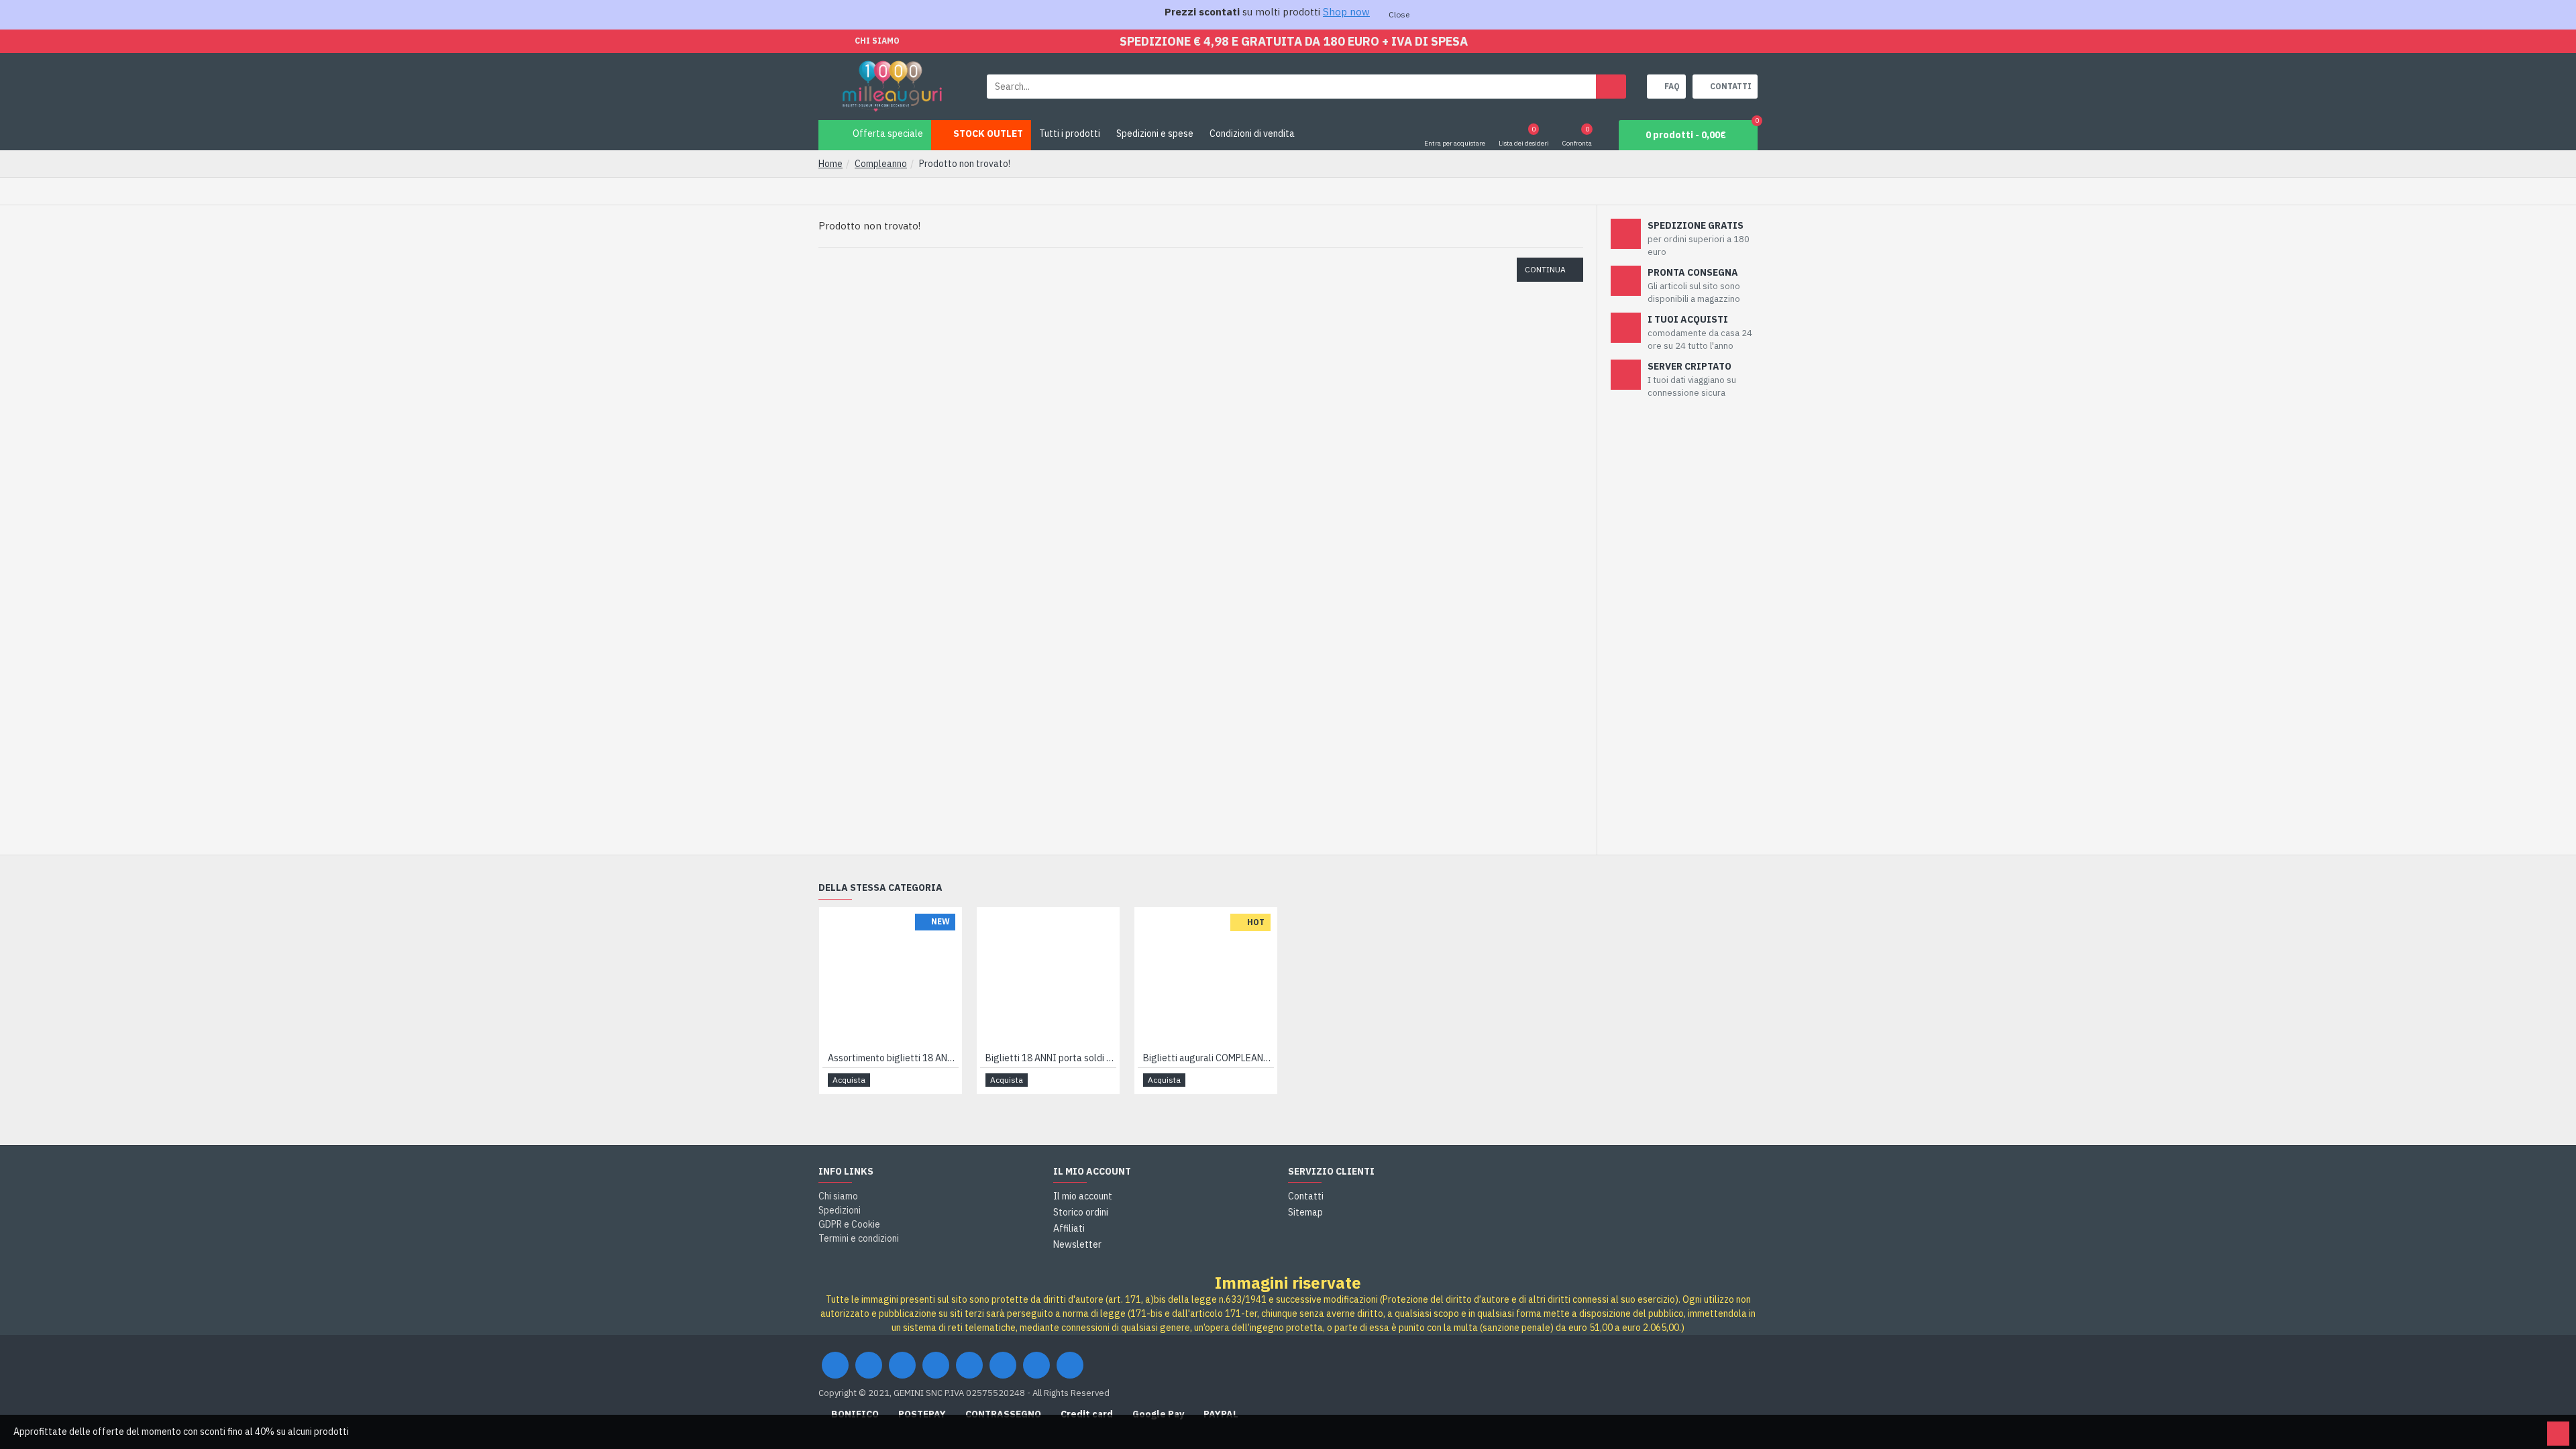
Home (830, 164)
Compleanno (881, 164)
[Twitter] (869, 1365)
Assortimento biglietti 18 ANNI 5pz (893, 1058)
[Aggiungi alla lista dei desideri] (932, 1080)
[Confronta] (948, 1080)
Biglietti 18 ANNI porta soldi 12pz (1051, 1058)
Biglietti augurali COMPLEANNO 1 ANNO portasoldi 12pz (1209, 1058)
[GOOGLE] (902, 1365)
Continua (1545, 269)
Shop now (1346, 12)
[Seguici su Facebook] (835, 1365)
